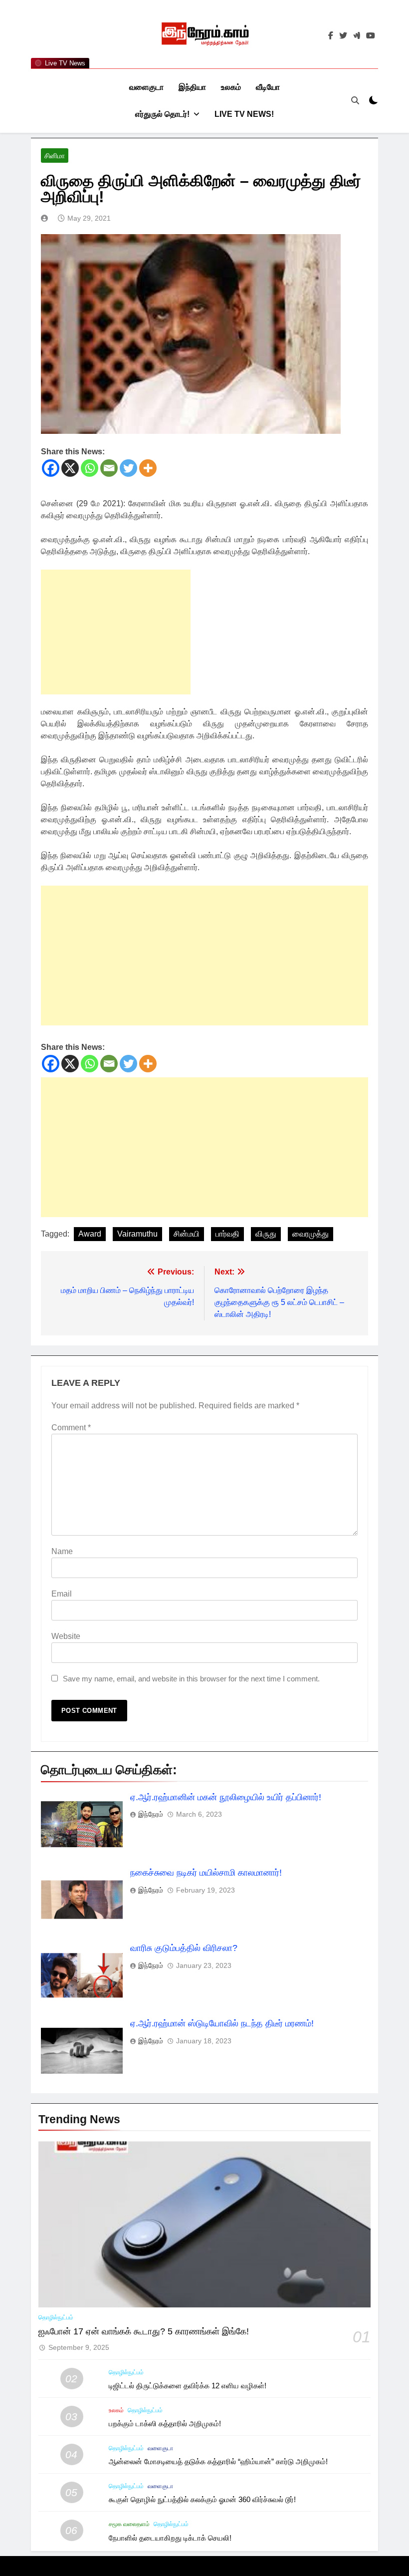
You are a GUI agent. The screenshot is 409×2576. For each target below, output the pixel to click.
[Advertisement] (116, 632)
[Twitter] (128, 468)
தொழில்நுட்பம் (56, 2317)
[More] (148, 468)
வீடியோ (268, 87)
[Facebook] (51, 468)
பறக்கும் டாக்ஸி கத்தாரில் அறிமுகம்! (165, 2423)
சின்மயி (187, 1234)
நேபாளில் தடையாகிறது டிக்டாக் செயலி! (170, 2538)
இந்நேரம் (151, 1814)
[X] (70, 468)
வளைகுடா (146, 87)
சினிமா (55, 156)
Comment (71, 1428)
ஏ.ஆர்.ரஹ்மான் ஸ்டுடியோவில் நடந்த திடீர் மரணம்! (222, 2023)
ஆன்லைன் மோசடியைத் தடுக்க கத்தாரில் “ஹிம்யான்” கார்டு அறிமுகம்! (218, 2461)
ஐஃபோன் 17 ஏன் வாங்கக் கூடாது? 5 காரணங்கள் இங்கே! (144, 2331)
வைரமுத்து (310, 1234)
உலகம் (231, 87)
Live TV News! (244, 114)
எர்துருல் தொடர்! (162, 114)
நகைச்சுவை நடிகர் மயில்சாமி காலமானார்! (206, 1873)
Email (62, 1594)
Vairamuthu (137, 1234)
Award (90, 1234)
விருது (266, 1234)
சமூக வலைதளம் (129, 2524)
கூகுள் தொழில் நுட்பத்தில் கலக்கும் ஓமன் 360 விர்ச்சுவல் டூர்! (202, 2499)
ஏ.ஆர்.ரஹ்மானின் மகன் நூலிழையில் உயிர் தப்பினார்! (226, 1797)
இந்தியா (192, 87)
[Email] (109, 468)
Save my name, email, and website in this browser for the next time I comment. (191, 1679)
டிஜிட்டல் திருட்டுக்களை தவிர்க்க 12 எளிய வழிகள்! (188, 2386)
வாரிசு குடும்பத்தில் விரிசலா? (184, 1948)
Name (62, 1551)
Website (66, 1636)
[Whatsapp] (90, 468)
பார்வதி (227, 1234)
